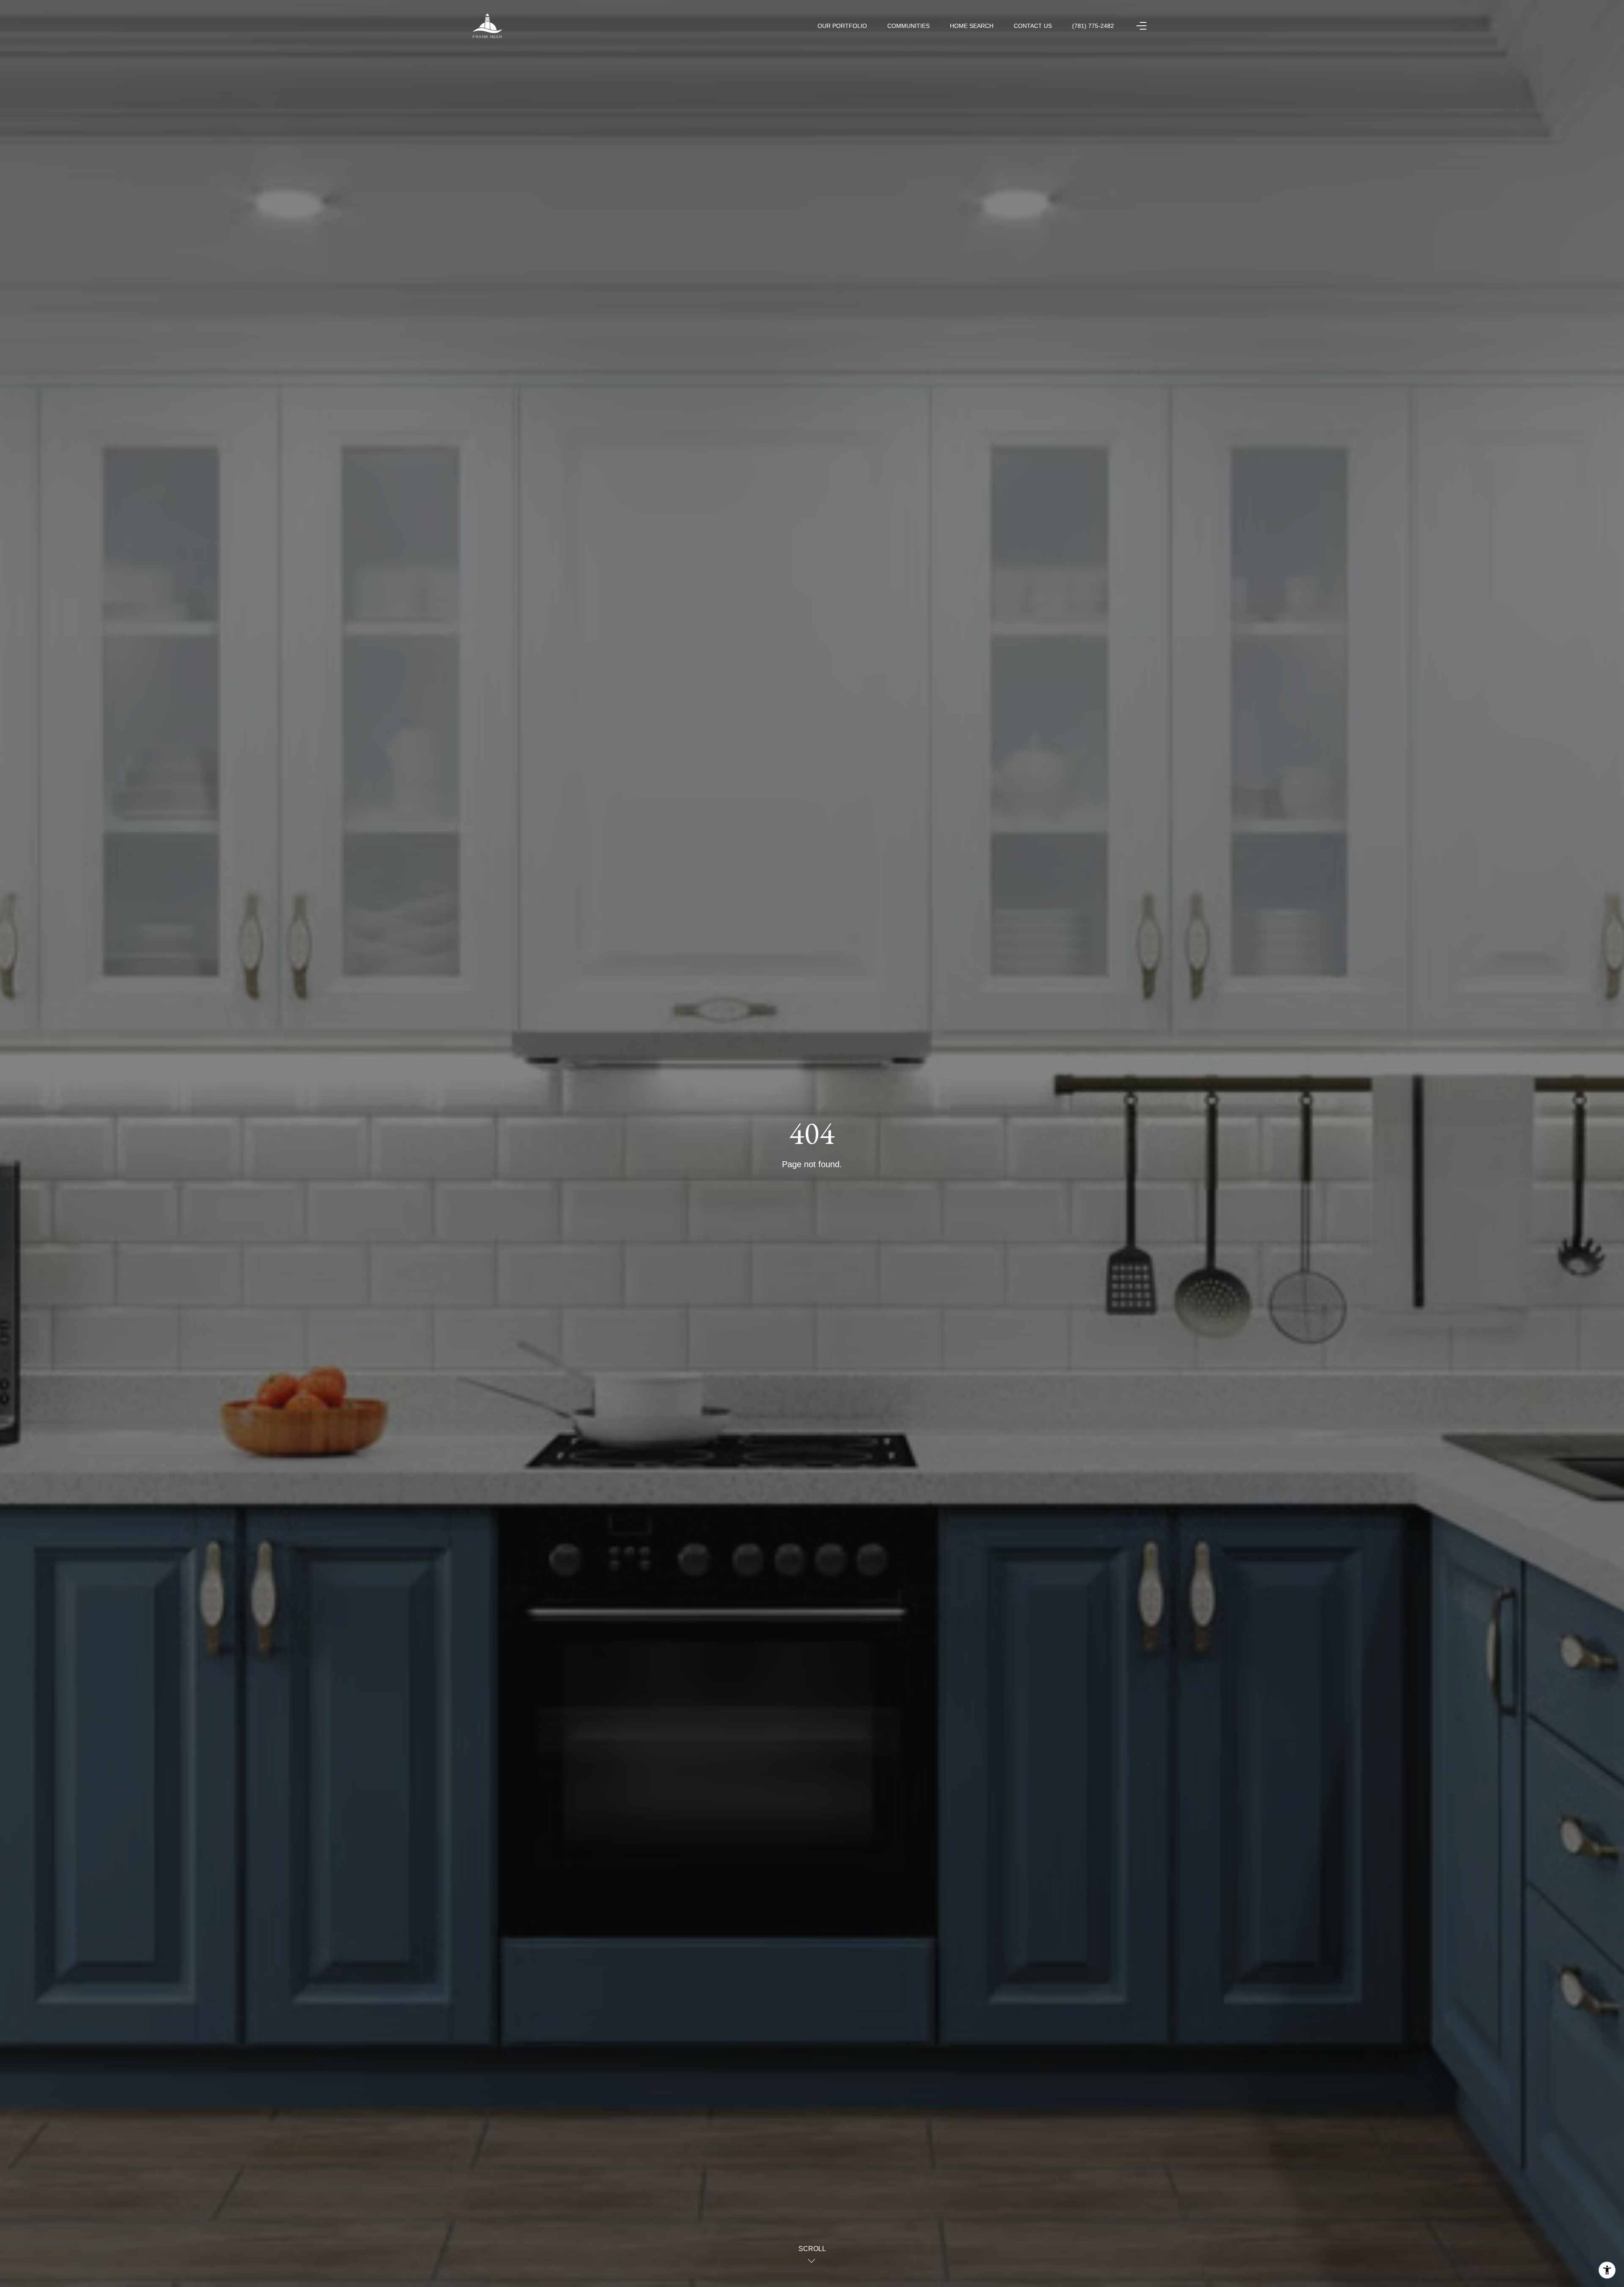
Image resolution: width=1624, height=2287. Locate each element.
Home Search (972, 26)
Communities (908, 26)
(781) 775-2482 (1093, 26)
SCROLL (812, 2249)
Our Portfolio (842, 26)
